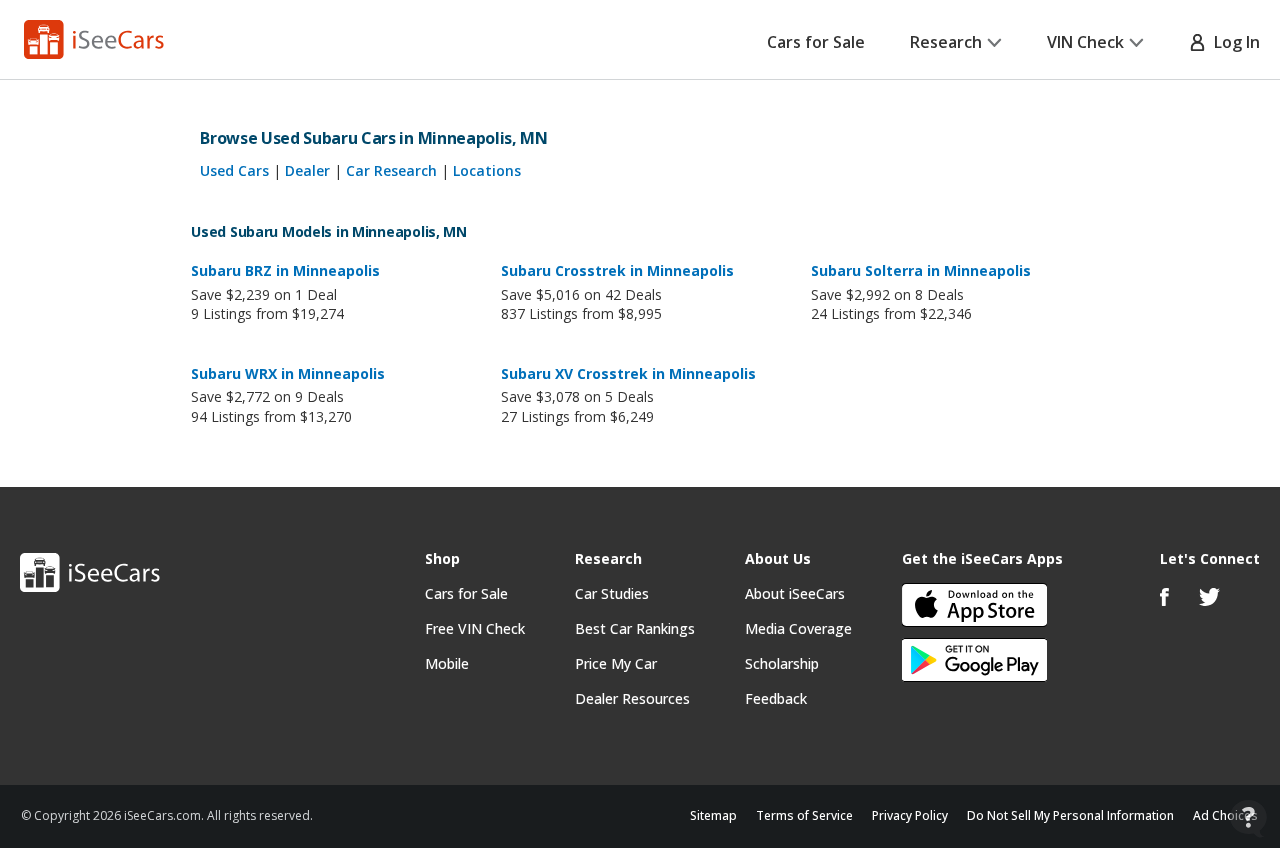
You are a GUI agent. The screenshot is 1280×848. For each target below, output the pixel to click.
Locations (487, 170)
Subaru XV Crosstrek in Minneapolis (628, 373)
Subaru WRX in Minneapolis (288, 373)
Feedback (776, 698)
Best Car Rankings (635, 628)
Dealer (307, 170)
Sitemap (713, 815)
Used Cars (234, 170)
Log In (1233, 42)
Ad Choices (1225, 815)
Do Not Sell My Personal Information (1070, 815)
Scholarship (782, 663)
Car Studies (612, 593)
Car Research (391, 170)
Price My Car (616, 663)
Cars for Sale (816, 42)
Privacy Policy (910, 815)
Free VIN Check (475, 628)
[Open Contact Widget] (1248, 818)
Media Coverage (798, 628)
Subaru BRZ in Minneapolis (285, 270)
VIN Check (1085, 42)
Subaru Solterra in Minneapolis (921, 270)
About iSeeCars (795, 593)
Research (946, 42)
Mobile (447, 663)
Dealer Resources (632, 698)
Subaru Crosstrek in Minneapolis (617, 270)
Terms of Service (804, 815)
